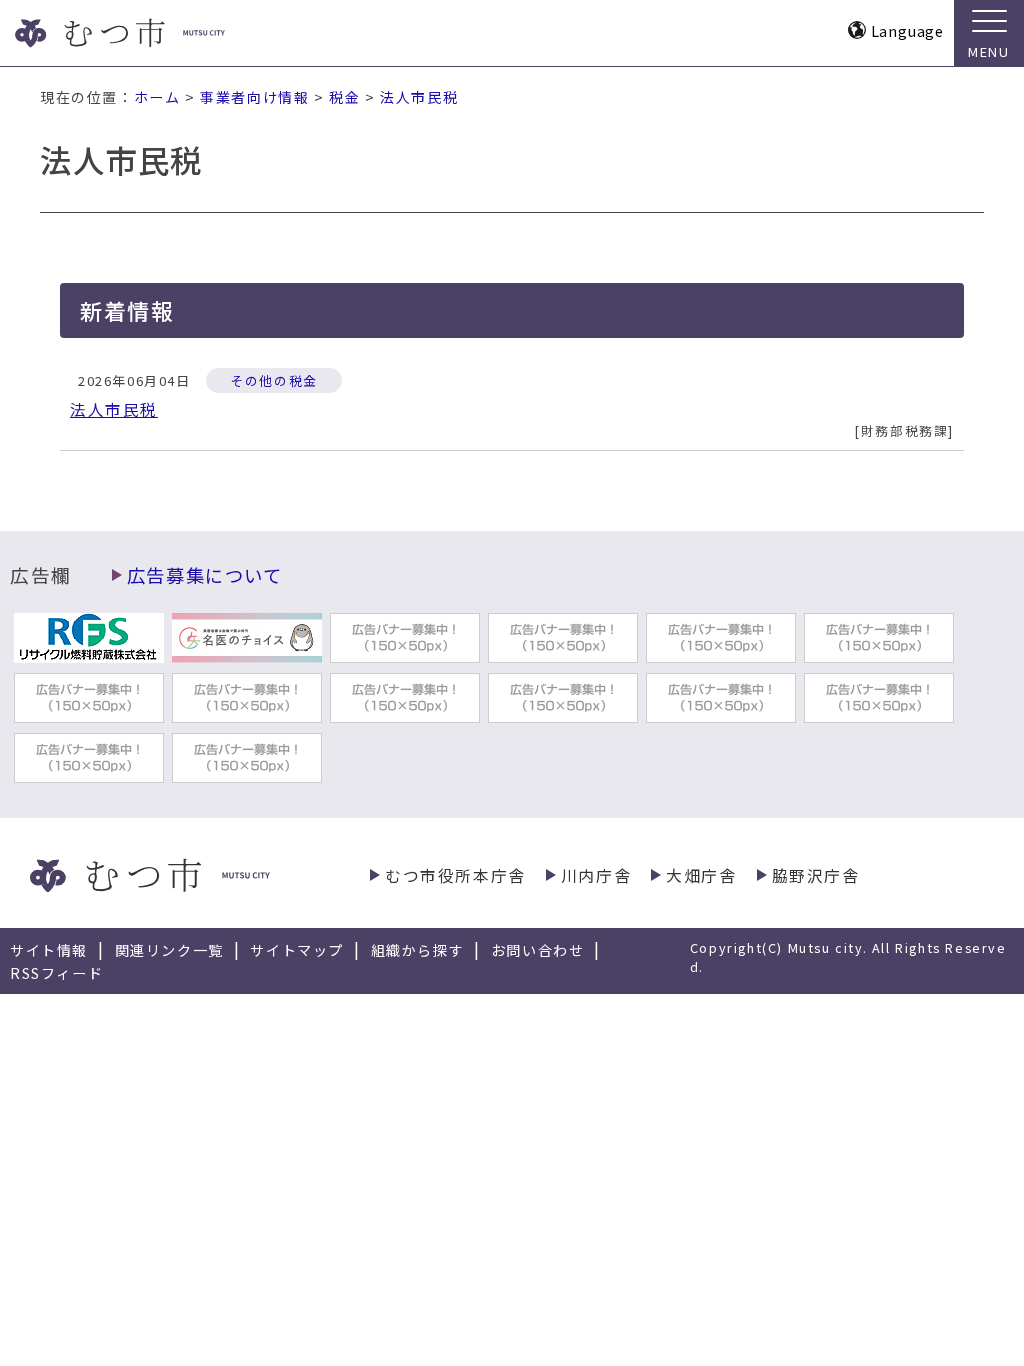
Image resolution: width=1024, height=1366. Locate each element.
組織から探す (418, 950)
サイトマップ (297, 950)
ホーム (157, 97)
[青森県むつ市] (157, 33)
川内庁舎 (596, 875)
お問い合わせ (538, 950)
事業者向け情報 (254, 97)
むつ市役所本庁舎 (455, 875)
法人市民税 (419, 97)
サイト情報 (49, 950)
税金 (344, 97)
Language (907, 30)
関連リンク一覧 (169, 950)
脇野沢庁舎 (816, 875)
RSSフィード (56, 973)
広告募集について (205, 575)
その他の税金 (274, 380)
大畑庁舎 (701, 875)
